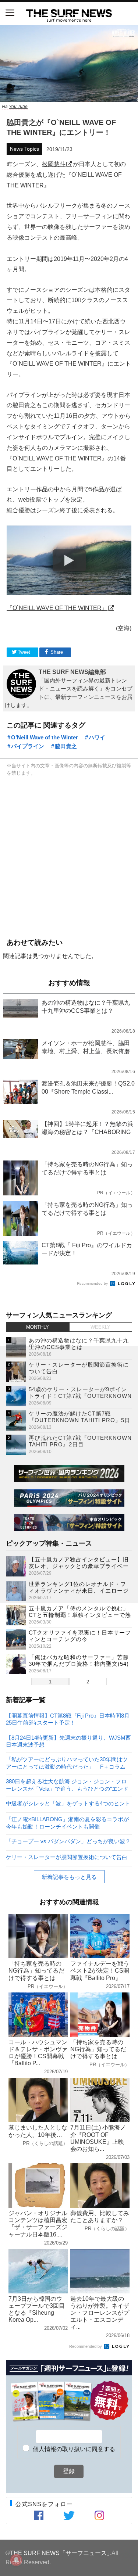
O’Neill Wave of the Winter (45, 737)
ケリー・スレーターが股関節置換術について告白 (67, 1857)
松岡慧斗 (54, 164)
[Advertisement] (69, 856)
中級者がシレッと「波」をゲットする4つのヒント (68, 1803)
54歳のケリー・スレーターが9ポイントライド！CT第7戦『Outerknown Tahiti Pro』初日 (80, 1396)
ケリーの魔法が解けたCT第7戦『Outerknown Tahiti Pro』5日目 (79, 1420)
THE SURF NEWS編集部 (72, 672)
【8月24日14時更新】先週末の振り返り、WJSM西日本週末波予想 (68, 1741)
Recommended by (93, 1283)
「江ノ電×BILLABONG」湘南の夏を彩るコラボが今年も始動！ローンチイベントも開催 (67, 1822)
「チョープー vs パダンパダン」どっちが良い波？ (68, 1841)
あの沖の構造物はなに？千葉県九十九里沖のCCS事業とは (79, 1344)
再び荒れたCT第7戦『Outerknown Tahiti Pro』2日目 (80, 1441)
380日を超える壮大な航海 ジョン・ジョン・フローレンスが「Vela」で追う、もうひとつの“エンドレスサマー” (67, 1785)
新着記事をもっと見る (69, 1877)
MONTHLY (38, 1327)
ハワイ (97, 737)
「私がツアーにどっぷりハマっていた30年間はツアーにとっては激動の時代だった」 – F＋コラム (67, 1763)
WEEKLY (100, 1327)
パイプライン (28, 746)
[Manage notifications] (16, 2560)
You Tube (18, 107)
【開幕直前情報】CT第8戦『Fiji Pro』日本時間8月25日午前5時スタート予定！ (68, 1719)
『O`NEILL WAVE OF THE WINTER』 (57, 608)
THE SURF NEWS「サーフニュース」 (61, 2553)
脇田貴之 (66, 746)
